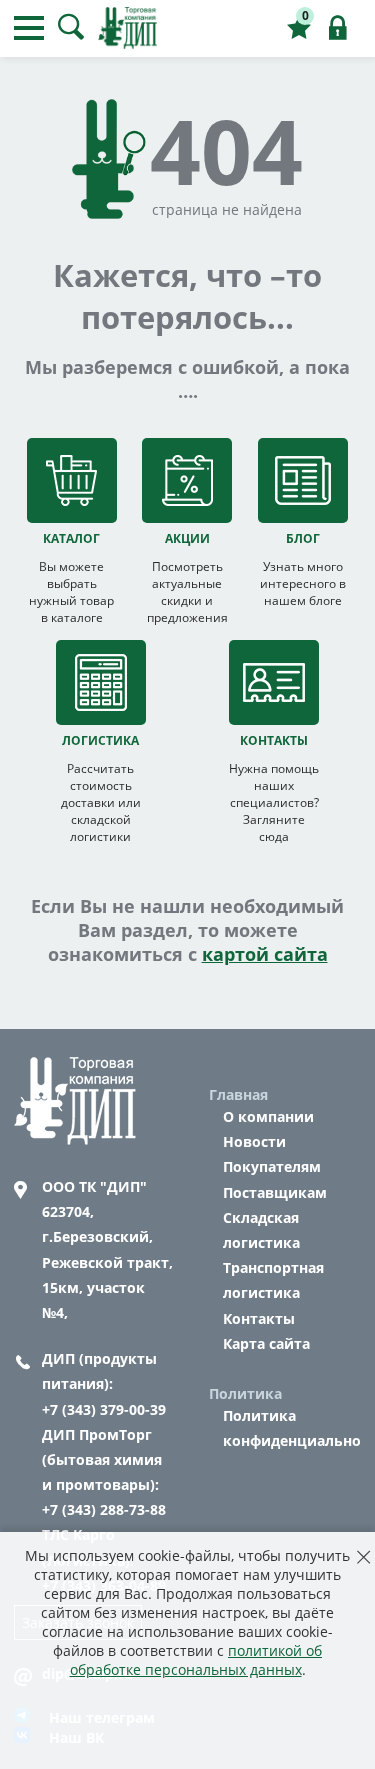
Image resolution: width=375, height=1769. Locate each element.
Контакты (259, 1318)
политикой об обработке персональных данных (196, 1660)
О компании (268, 1116)
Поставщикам (275, 1192)
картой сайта (265, 954)
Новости (254, 1141)
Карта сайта (266, 1343)
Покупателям (272, 1166)
